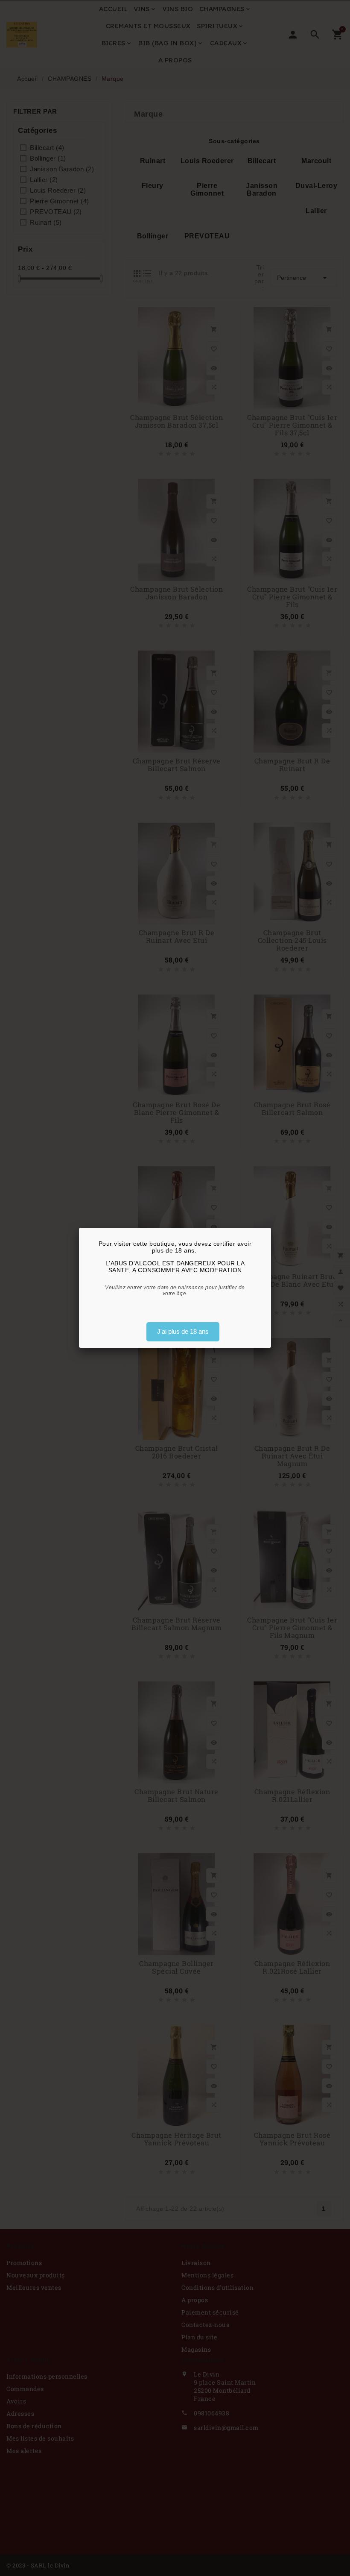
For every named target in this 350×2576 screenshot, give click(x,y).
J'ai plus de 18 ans (183, 1331)
